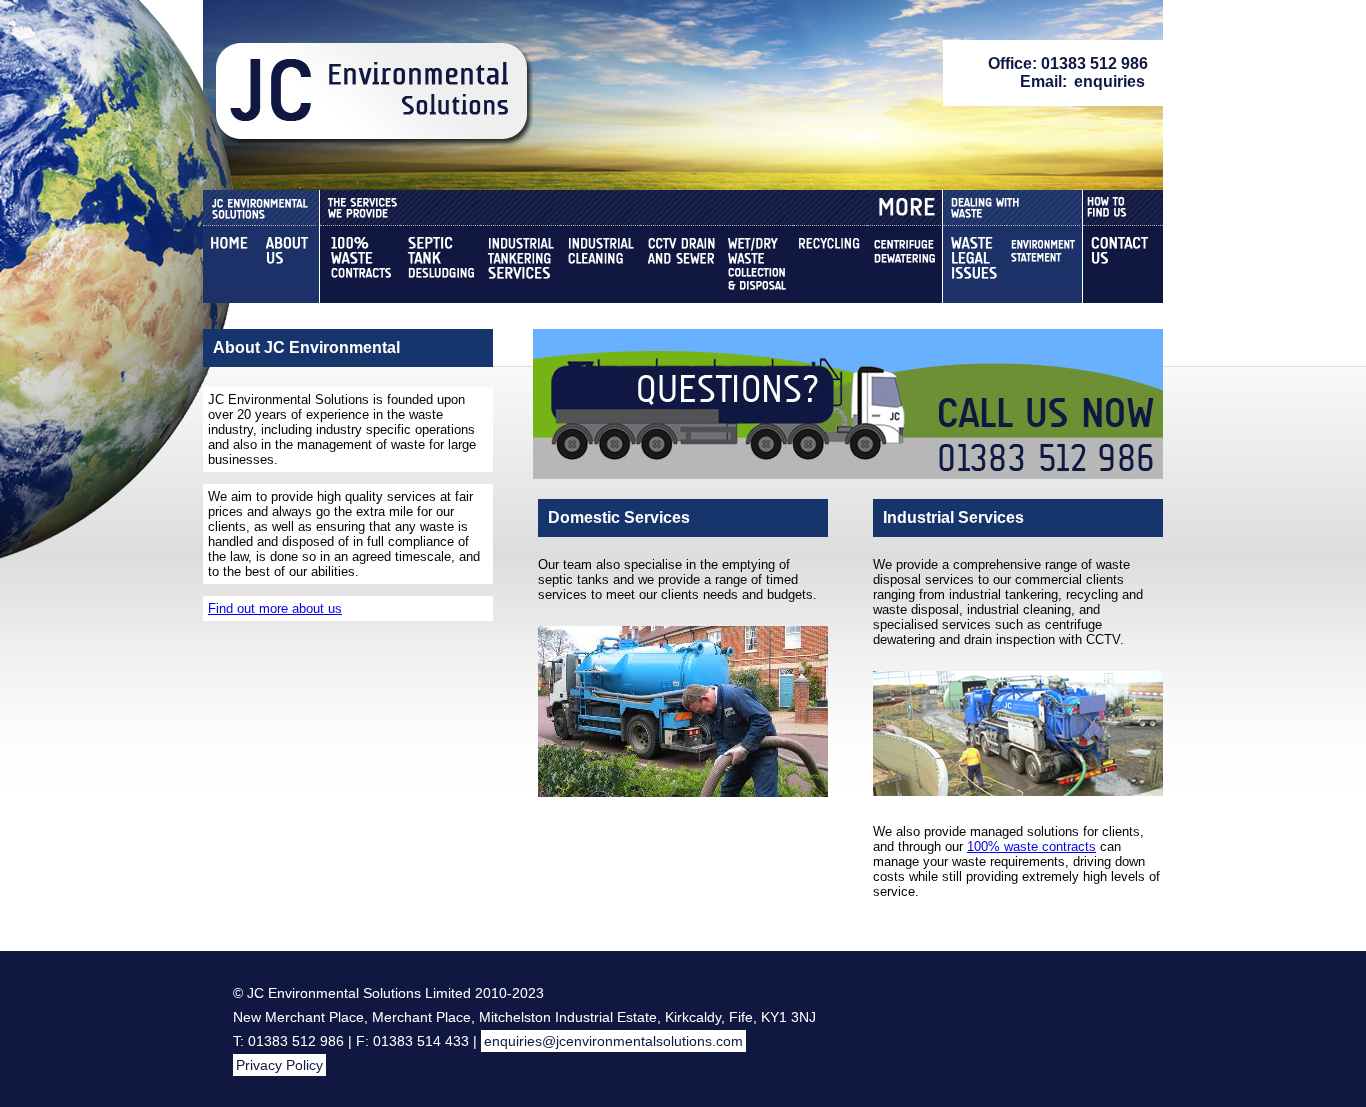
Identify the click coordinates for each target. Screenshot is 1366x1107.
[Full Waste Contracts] (360, 264)
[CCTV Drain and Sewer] (680, 264)
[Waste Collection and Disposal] (756, 264)
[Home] (229, 264)
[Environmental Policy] (1043, 264)
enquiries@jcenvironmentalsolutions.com (613, 1041)
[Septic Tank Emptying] (440, 264)
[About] (285, 264)
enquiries (1109, 81)
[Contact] (1123, 264)
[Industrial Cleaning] (600, 264)
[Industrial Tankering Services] (520, 264)
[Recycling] (830, 264)
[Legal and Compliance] (975, 264)
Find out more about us (275, 608)
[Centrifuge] (904, 264)
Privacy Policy (279, 1065)
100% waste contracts (1031, 846)
